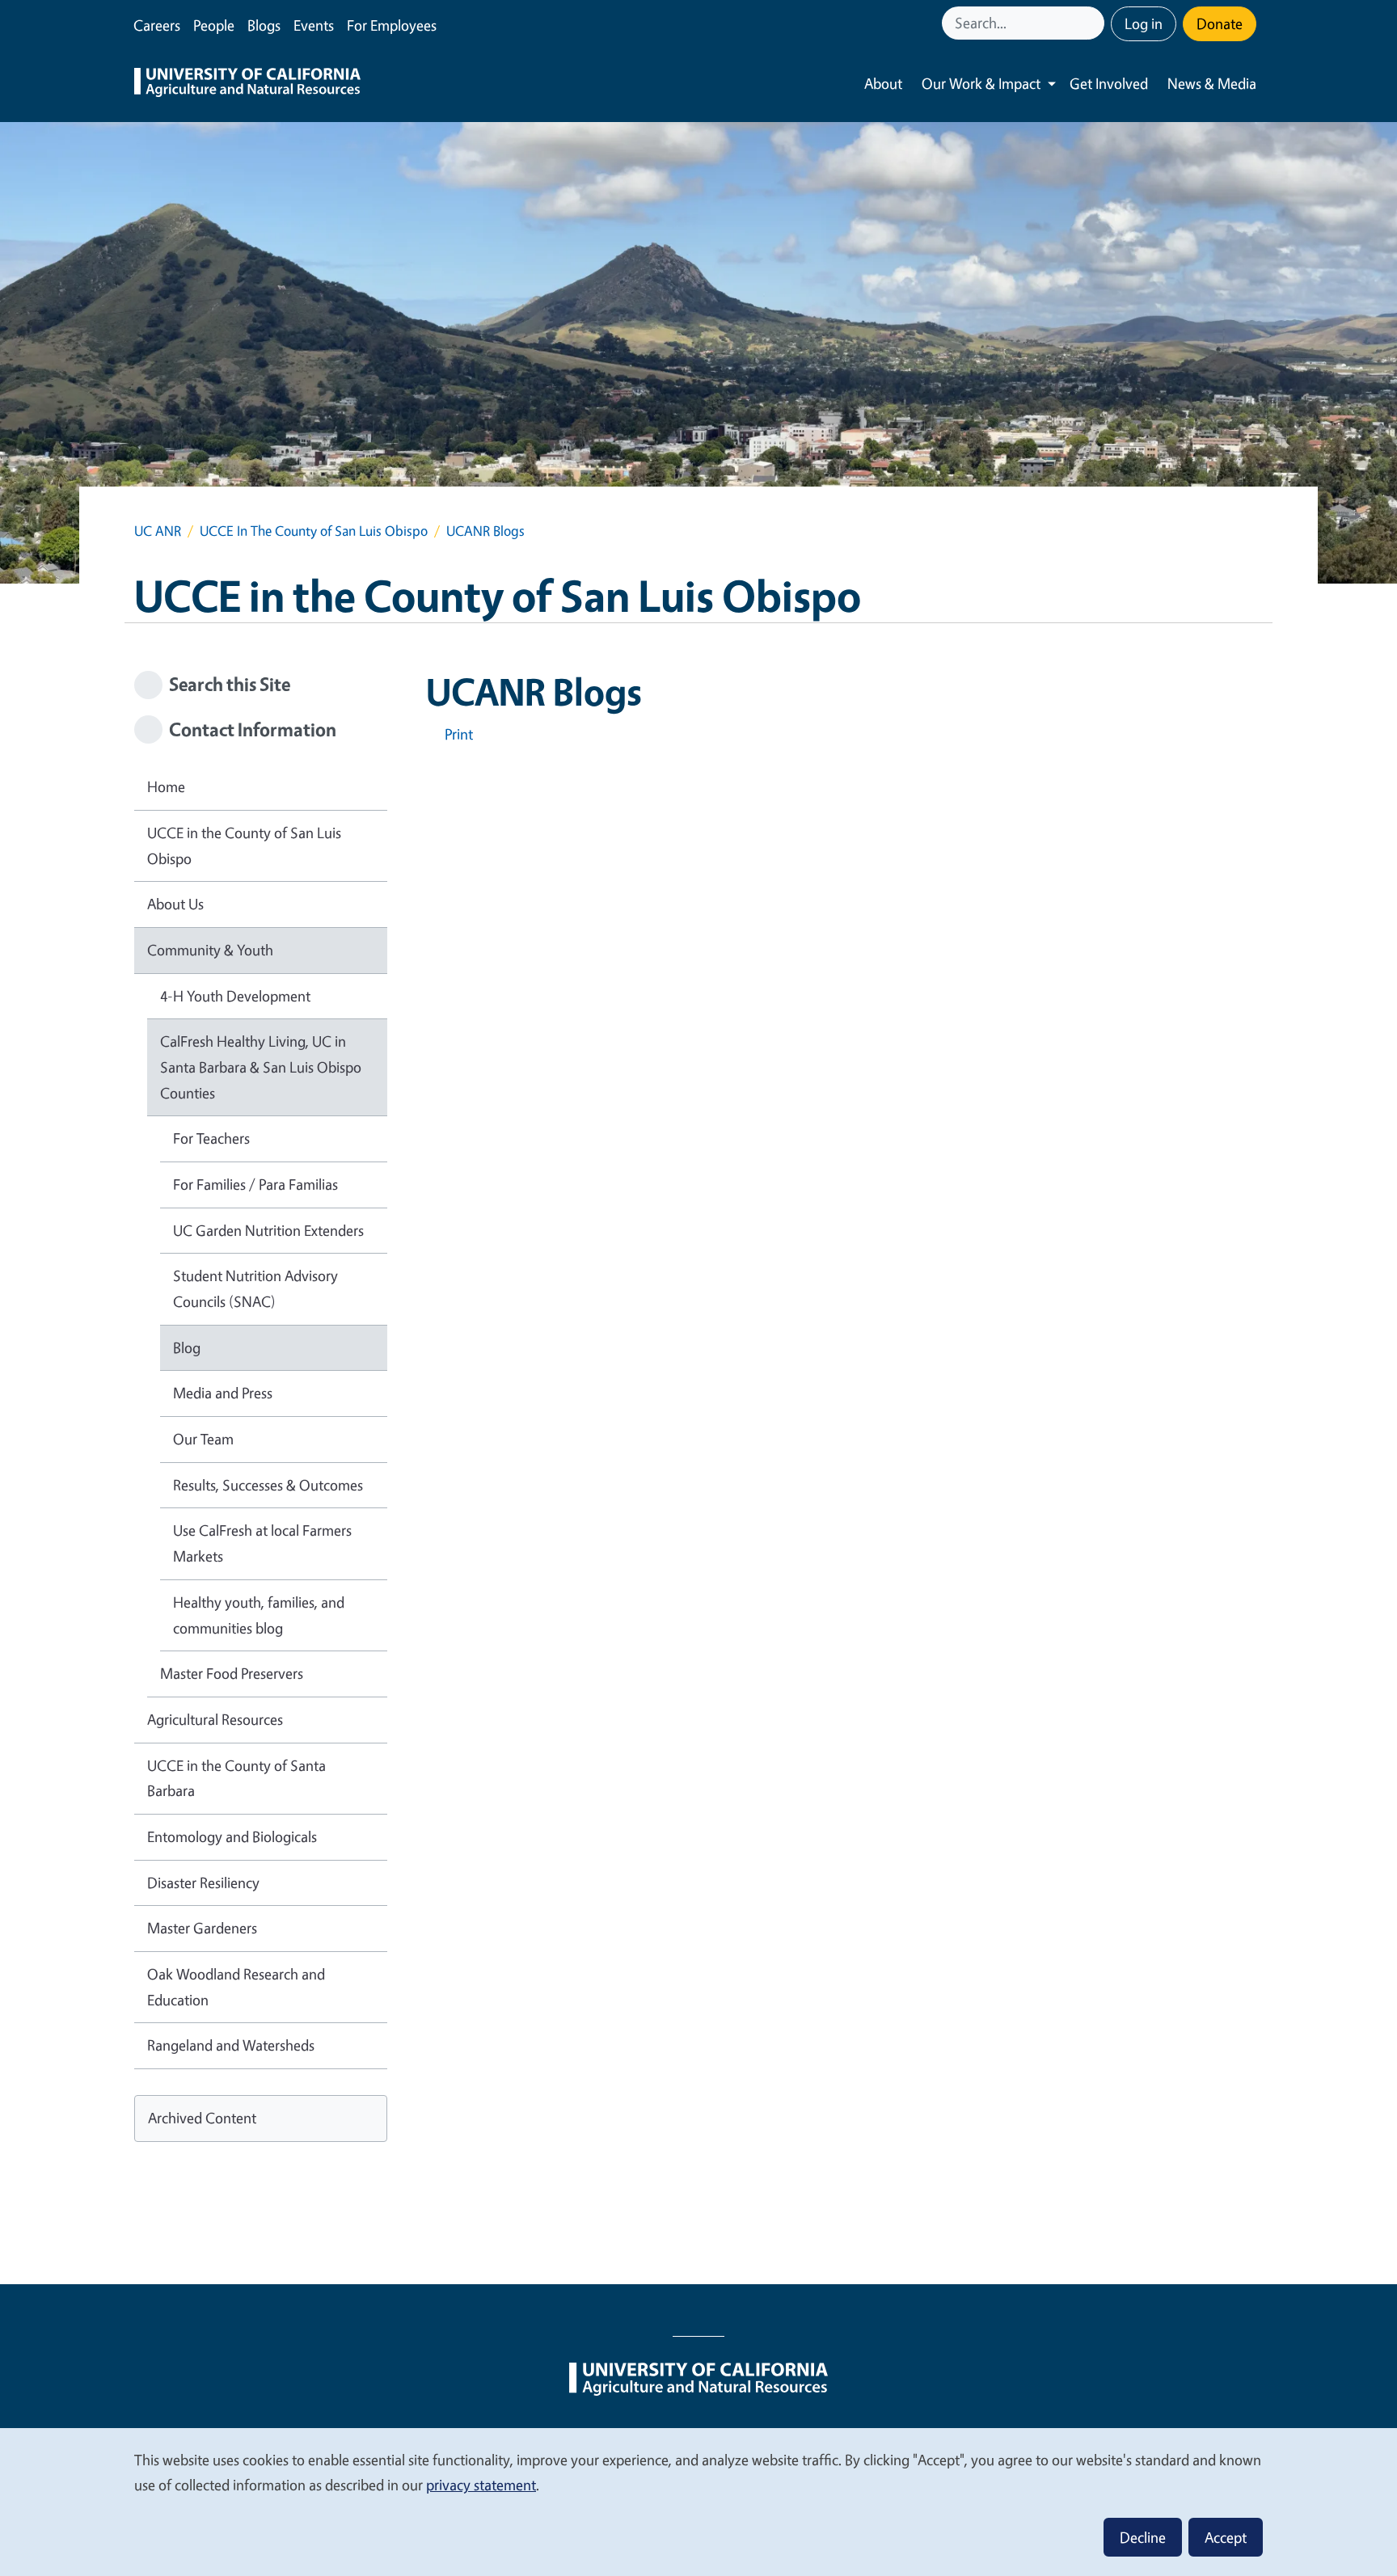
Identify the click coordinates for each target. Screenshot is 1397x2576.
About (883, 83)
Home (166, 786)
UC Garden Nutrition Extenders (268, 1230)
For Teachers (211, 1138)
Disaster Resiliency (203, 1882)
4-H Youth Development (235, 996)
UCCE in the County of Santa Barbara (236, 1778)
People (214, 25)
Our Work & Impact (981, 83)
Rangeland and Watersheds (231, 2045)
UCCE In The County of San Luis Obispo (314, 531)
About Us (175, 904)
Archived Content (202, 2118)
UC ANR (158, 531)
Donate (1220, 23)
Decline (1143, 2537)
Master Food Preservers (232, 1673)
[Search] (1094, 23)
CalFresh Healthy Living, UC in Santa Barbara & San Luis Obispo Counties (261, 1067)
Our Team (203, 1439)
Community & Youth (210, 950)
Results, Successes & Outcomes (268, 1485)
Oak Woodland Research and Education (236, 1987)
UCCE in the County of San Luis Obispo (244, 845)
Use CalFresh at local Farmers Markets (262, 1543)
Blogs (264, 25)
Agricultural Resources (215, 1719)
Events (314, 25)
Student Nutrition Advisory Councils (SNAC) (255, 1288)
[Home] (247, 84)
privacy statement (481, 2485)
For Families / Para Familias (255, 1184)
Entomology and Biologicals (232, 1836)
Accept (1226, 2537)
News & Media (1212, 83)
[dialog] (698, 2501)
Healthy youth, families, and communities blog (259, 1615)
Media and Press (223, 1393)
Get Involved (1109, 83)
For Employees (392, 25)
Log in (1144, 23)
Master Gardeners (202, 1928)
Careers (157, 25)
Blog (187, 1347)
